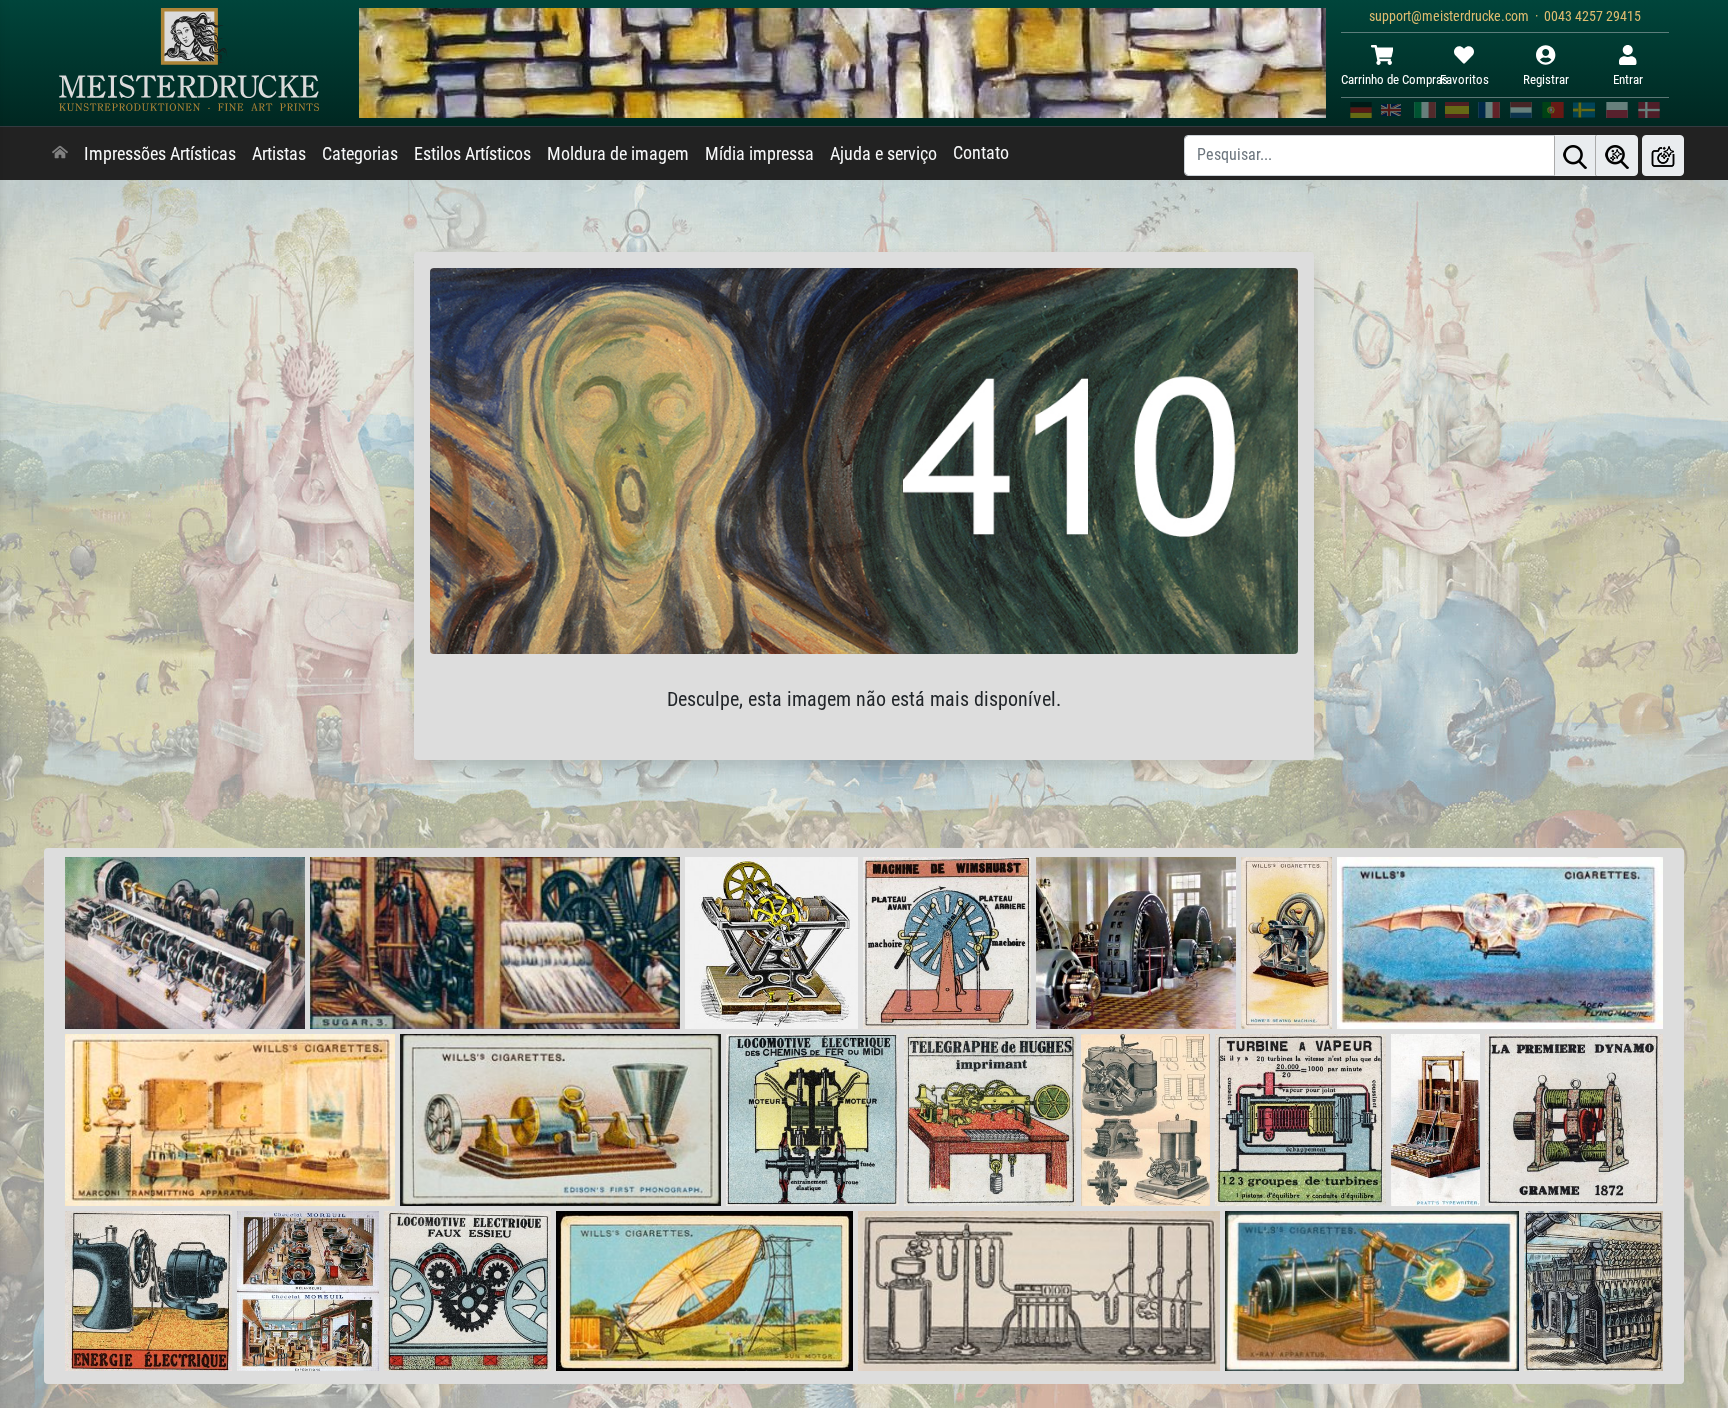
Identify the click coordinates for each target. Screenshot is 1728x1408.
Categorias (360, 154)
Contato (981, 153)
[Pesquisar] (1575, 155)
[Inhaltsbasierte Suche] (1617, 155)
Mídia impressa (759, 154)
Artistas (279, 154)
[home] (60, 154)
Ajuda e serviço (883, 154)
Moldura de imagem (618, 154)
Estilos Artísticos (472, 154)
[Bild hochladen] (1663, 155)
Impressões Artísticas (160, 154)
